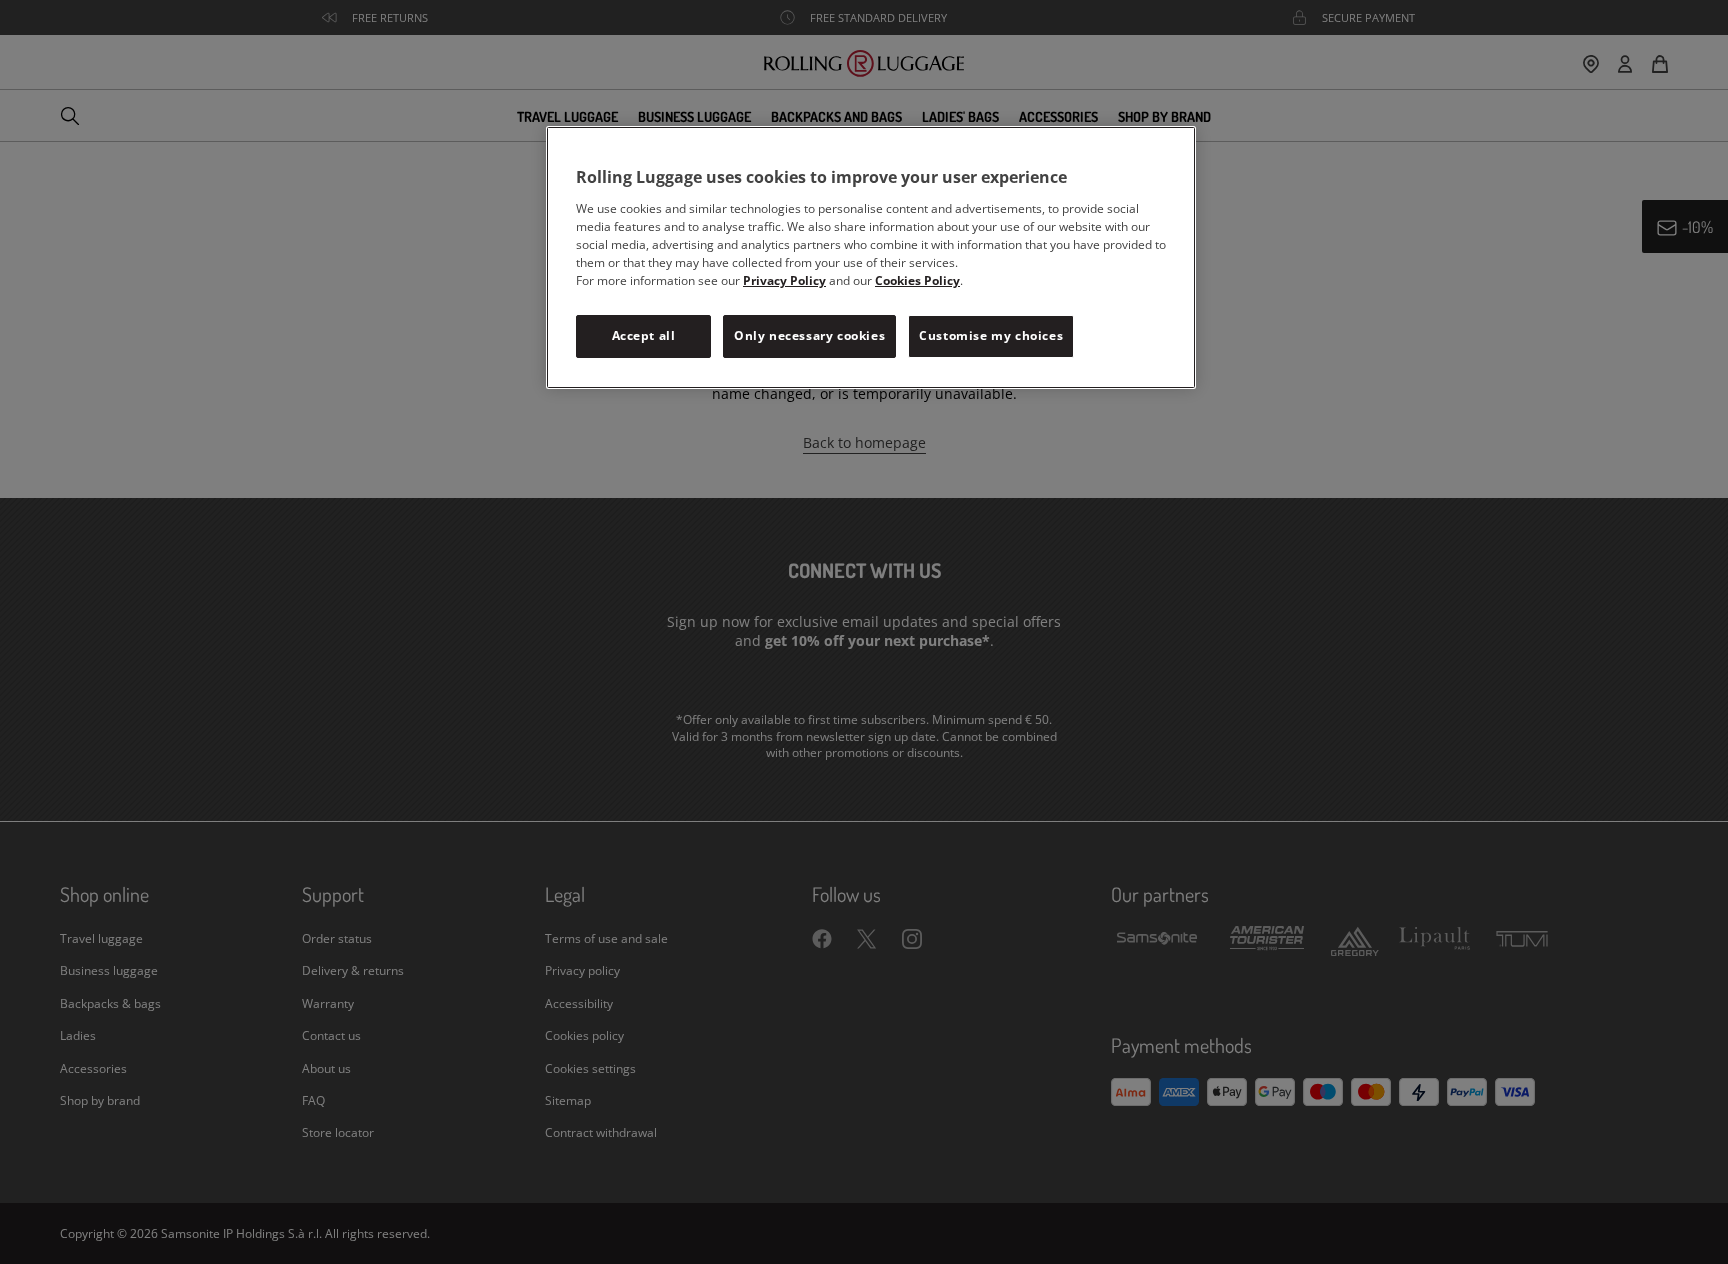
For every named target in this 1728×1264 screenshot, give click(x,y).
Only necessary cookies (809, 335)
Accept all (644, 335)
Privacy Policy (784, 280)
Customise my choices (991, 335)
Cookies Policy (917, 280)
